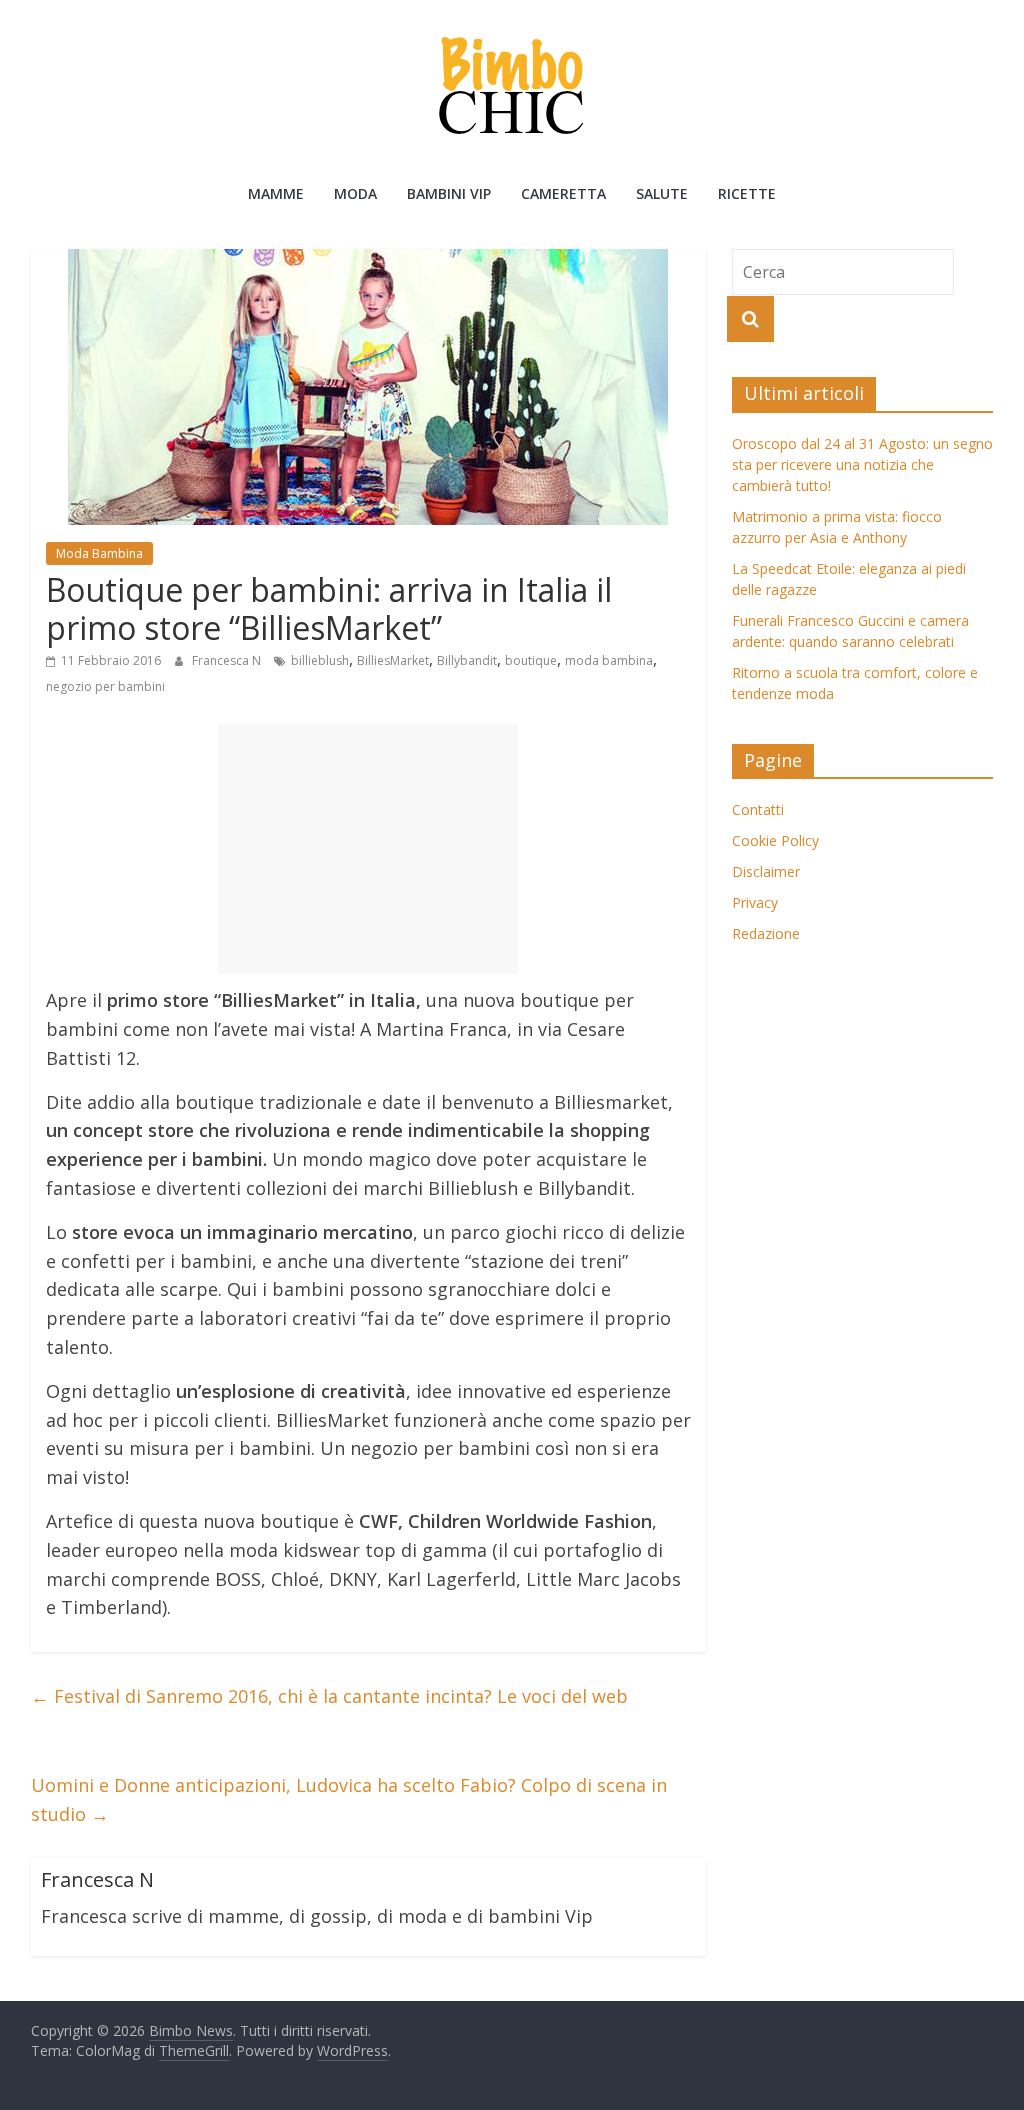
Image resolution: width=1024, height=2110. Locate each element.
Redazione (766, 933)
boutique (531, 660)
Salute (662, 193)
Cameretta (563, 193)
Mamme (276, 193)
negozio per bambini (105, 686)
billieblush (320, 660)
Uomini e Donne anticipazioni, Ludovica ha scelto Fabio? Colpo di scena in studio (349, 1799)
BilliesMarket (393, 660)
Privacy (755, 902)
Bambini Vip (449, 193)
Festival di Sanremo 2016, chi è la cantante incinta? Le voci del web (329, 1696)
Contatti (758, 809)
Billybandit (467, 660)
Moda (355, 193)
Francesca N (228, 660)
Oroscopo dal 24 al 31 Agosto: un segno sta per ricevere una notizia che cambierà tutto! (862, 464)
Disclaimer (766, 871)
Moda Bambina (99, 553)
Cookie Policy (775, 840)
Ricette (747, 193)
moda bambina (609, 660)
